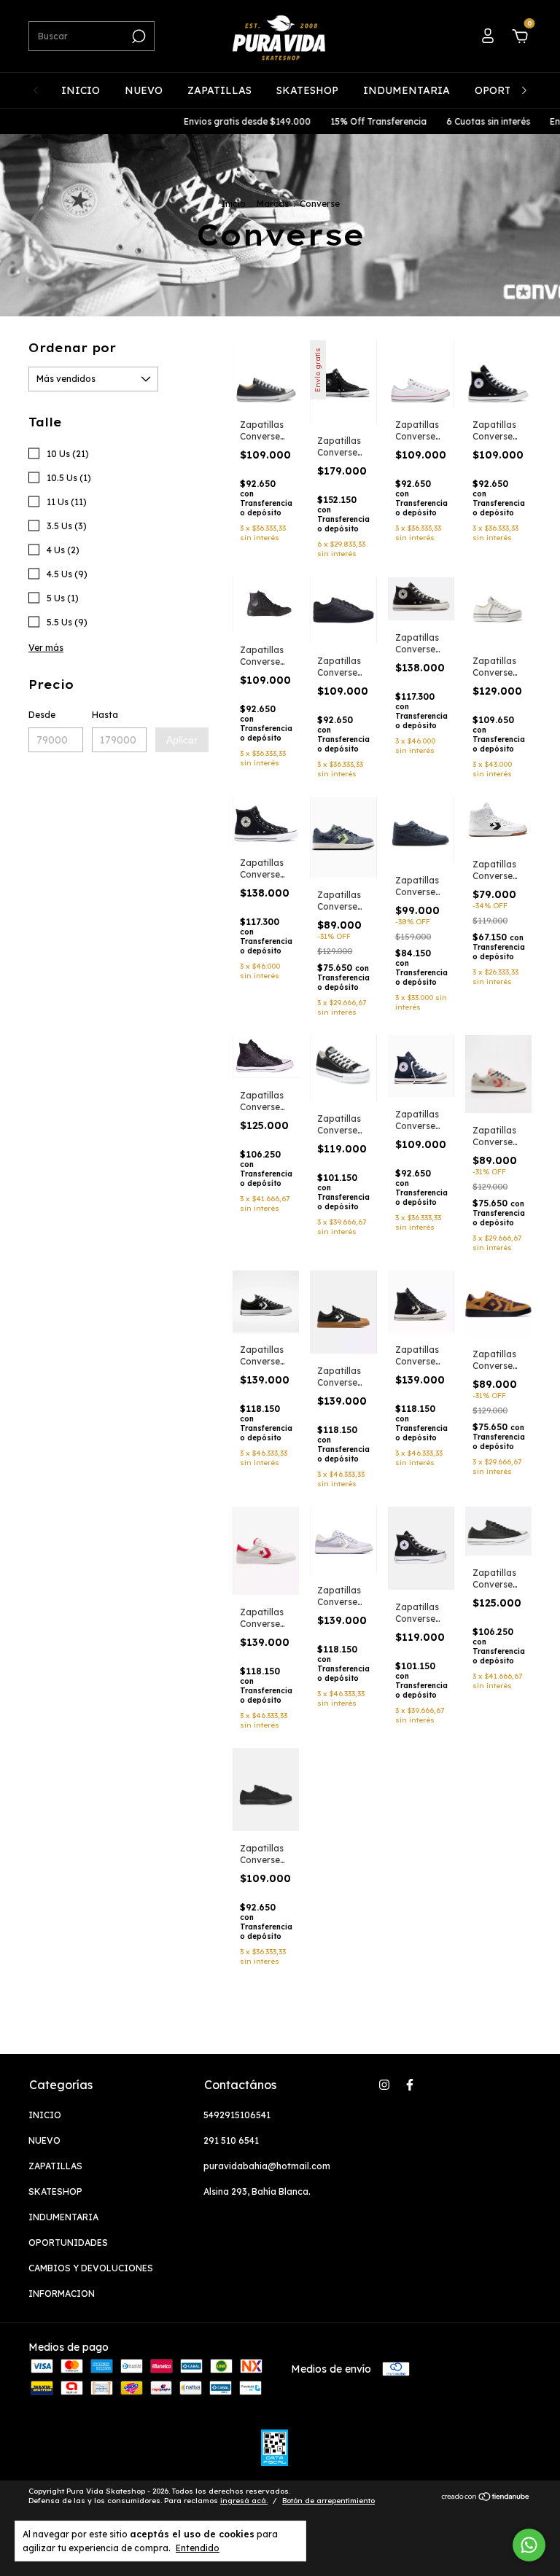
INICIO (81, 90)
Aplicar (182, 740)
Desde (42, 715)
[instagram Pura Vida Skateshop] (384, 2085)
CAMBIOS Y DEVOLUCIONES (91, 2268)
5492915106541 (237, 2115)
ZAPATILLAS (219, 90)
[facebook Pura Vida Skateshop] (410, 2085)
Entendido (198, 2548)
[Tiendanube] (486, 2498)
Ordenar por (72, 348)
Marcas (273, 204)
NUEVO (144, 90)
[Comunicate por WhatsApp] (529, 2545)
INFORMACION (62, 2294)
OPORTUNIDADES (68, 2243)
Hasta (105, 715)
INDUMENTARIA (407, 90)
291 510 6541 (231, 2140)
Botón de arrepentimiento (328, 2501)
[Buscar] (137, 36)
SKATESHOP (307, 90)
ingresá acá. (244, 2501)
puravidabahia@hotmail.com (267, 2166)
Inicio (233, 204)
